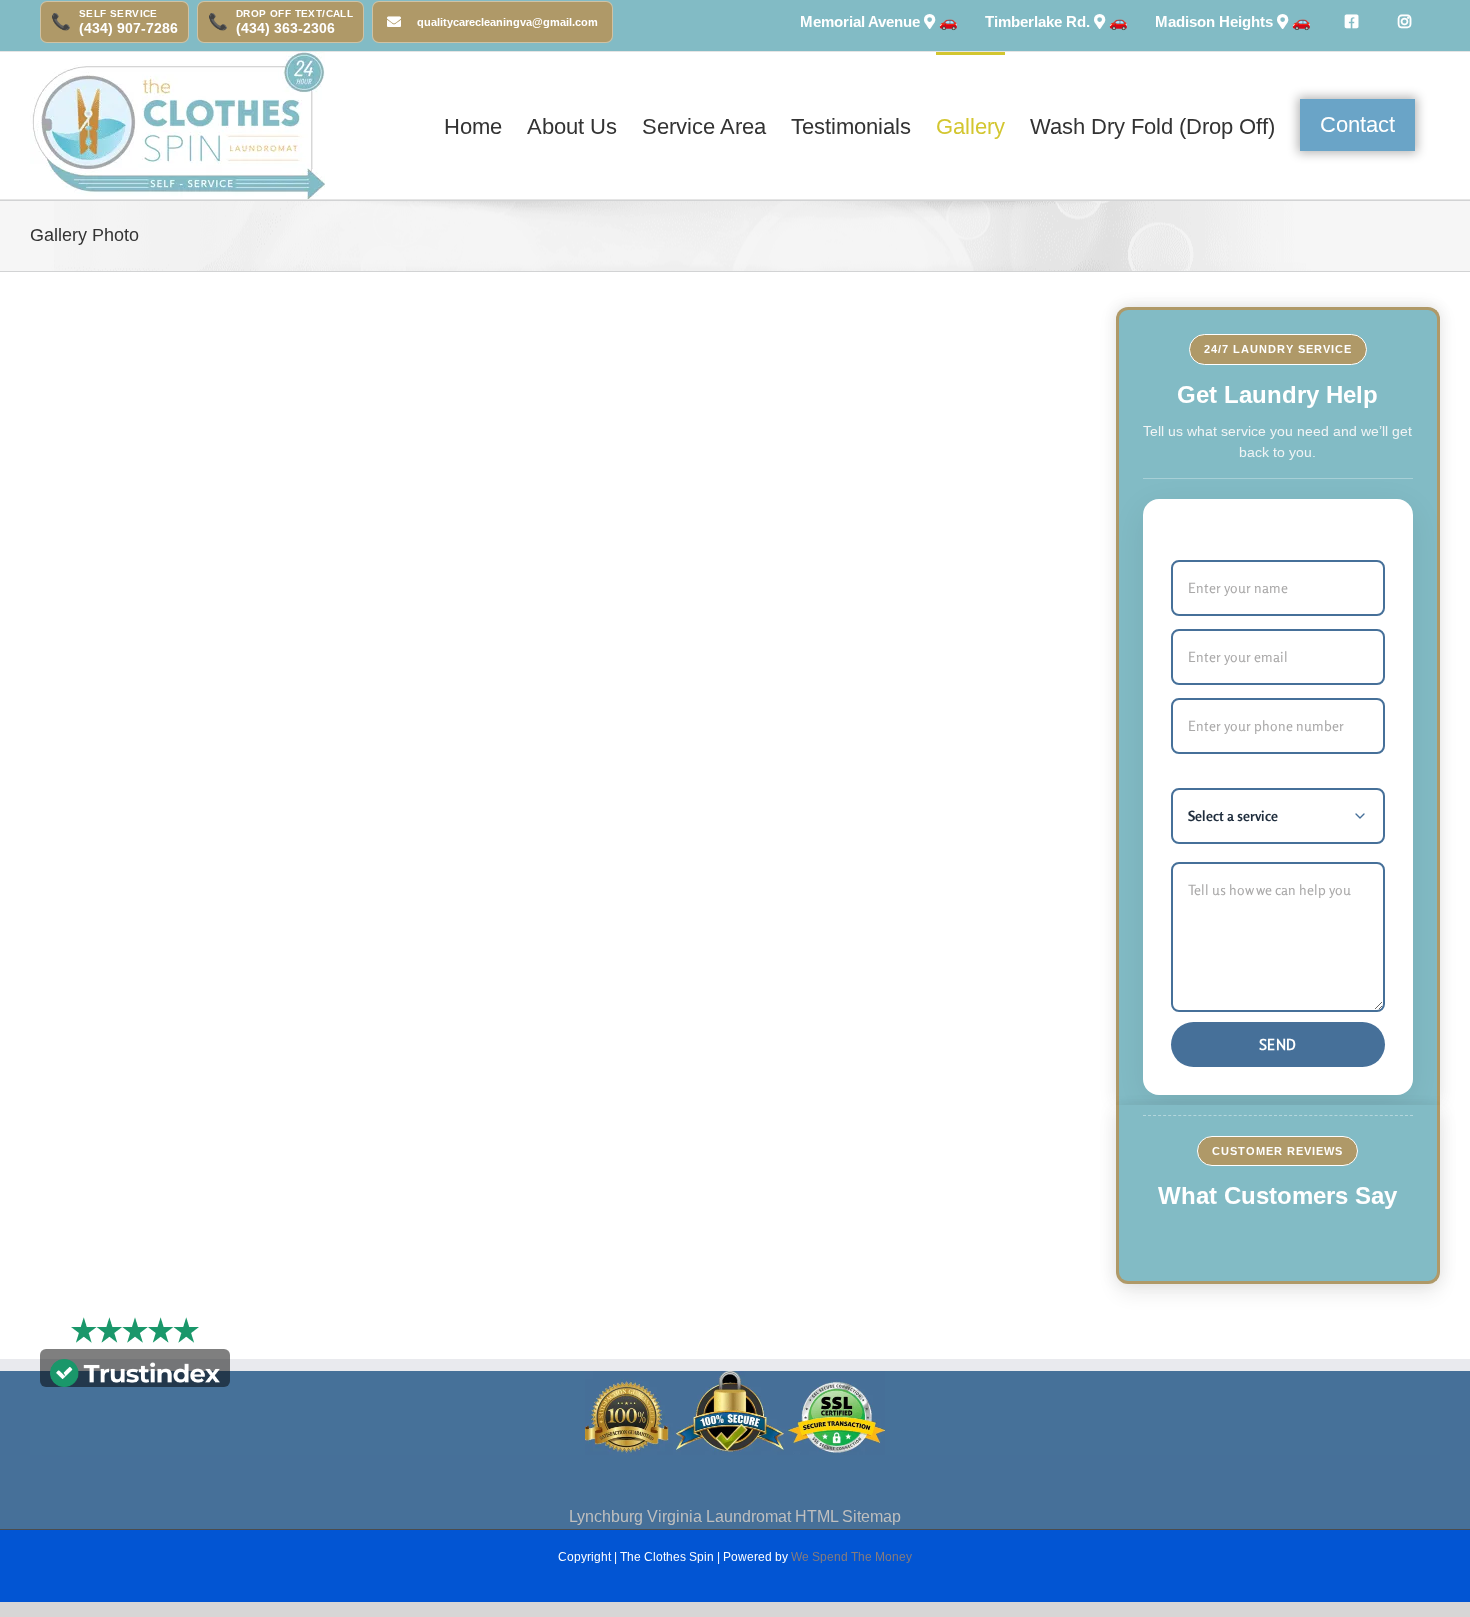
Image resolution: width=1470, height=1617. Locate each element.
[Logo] (177, 125)
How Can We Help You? (1251, 839)
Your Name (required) (1243, 537)
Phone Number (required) (1257, 675)
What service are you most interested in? (1261, 754)
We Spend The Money (851, 1557)
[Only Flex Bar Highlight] (1351, 22)
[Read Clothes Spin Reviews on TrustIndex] (135, 1370)
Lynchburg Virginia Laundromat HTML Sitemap (735, 1516)
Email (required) (1225, 606)
